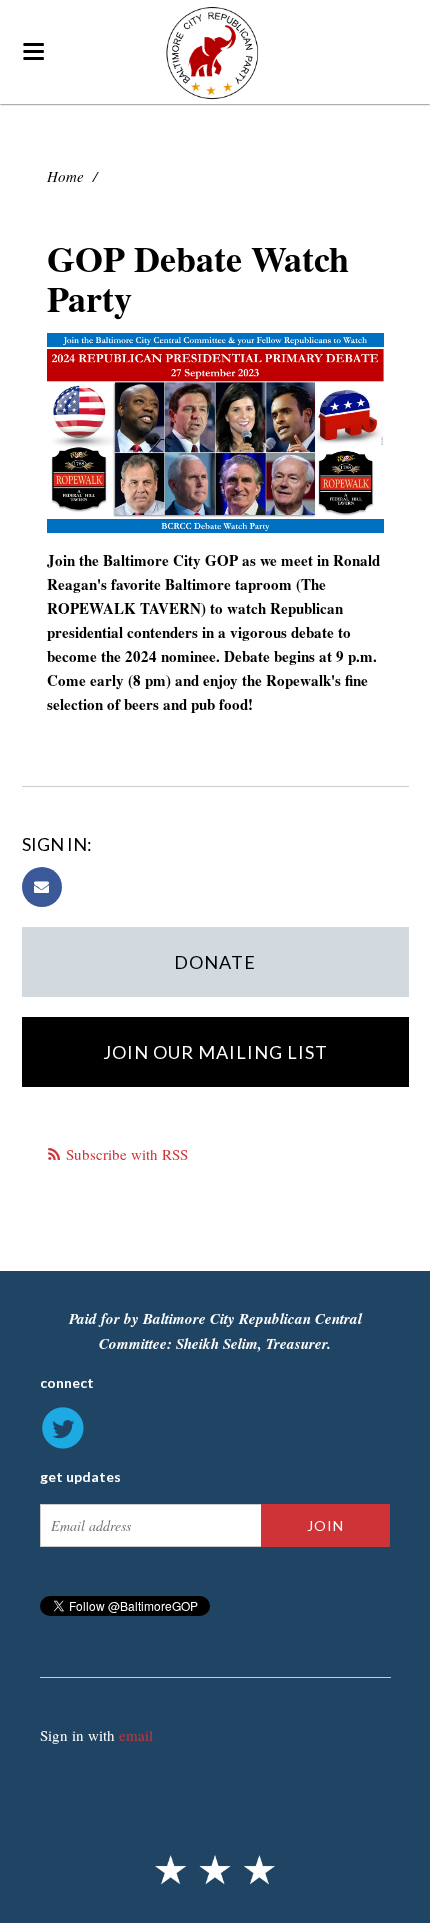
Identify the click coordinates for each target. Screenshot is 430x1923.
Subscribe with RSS (127, 1154)
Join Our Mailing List (215, 1052)
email (136, 1735)
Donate (215, 962)
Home (65, 176)
